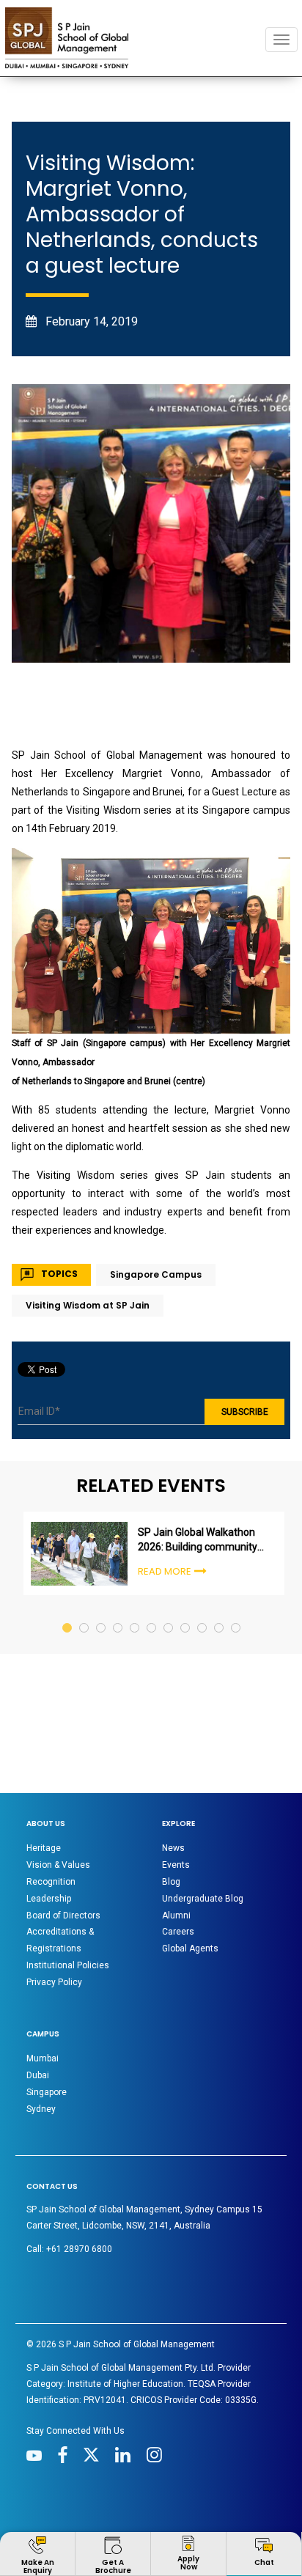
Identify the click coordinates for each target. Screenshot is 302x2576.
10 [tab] (220, 1614)
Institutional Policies (68, 1965)
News (173, 1848)
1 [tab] (68, 1614)
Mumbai (43, 2058)
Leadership (49, 1899)
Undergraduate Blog (203, 1899)
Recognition (51, 1882)
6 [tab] (152, 1614)
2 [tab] (85, 1614)
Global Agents (190, 1948)
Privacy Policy (54, 1982)
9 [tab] (203, 1614)
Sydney (41, 2109)
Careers (178, 1932)
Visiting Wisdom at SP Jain (88, 1305)
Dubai (38, 2075)
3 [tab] (102, 1614)
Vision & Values (58, 1865)
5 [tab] (135, 1614)
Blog (171, 1882)
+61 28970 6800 (79, 2249)
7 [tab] (169, 1614)
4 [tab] (118, 1614)
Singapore (47, 2092)
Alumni (176, 1916)
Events (176, 1865)
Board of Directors (63, 1916)
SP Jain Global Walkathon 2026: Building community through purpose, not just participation (198, 1540)
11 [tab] (236, 1614)
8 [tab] (186, 1614)
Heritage (44, 1848)
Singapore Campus (156, 1274)
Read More (165, 1571)
